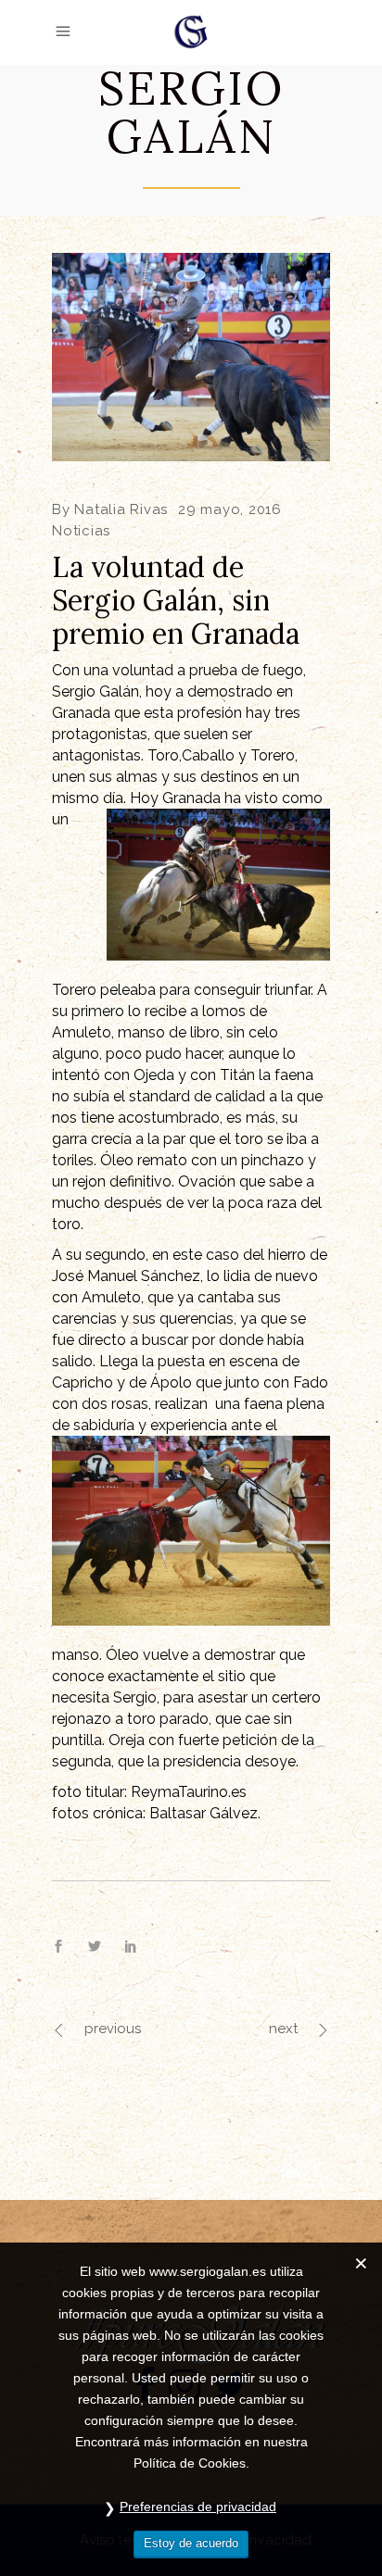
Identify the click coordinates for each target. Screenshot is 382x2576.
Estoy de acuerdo (191, 2543)
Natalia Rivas (121, 509)
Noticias (81, 531)
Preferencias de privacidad (198, 2507)
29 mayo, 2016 (230, 509)
